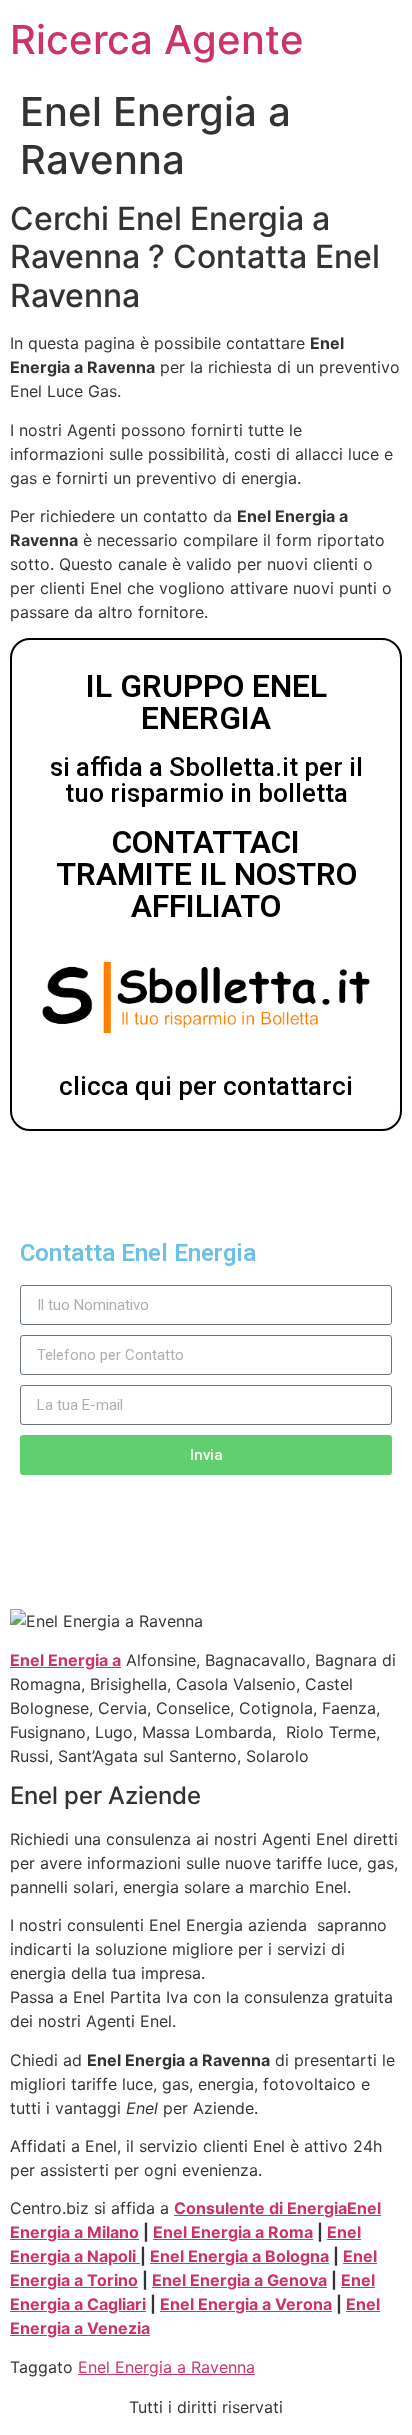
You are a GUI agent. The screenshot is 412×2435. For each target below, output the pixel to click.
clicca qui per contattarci (206, 1086)
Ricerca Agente (157, 39)
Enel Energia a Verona (246, 2304)
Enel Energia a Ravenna (166, 2367)
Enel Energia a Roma (233, 2232)
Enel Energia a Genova (239, 2280)
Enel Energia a (65, 1660)
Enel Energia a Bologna (239, 2256)
